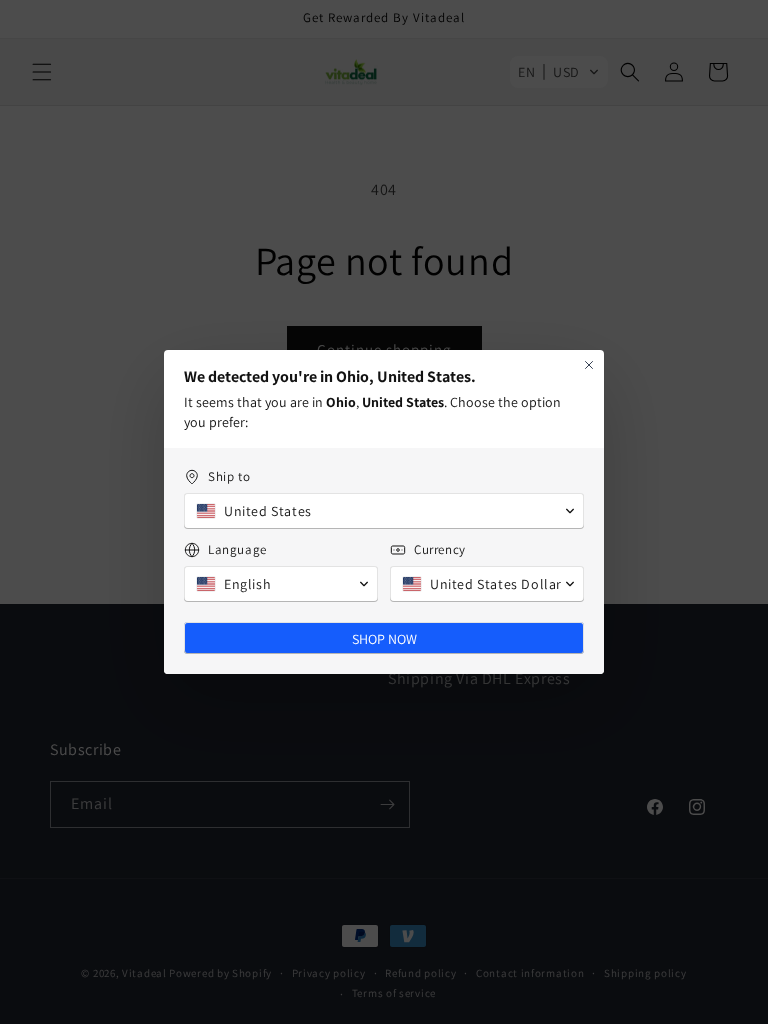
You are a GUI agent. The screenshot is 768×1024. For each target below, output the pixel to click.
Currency (440, 549)
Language (237, 549)
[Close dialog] (589, 365)
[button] (384, 511)
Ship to (229, 476)
